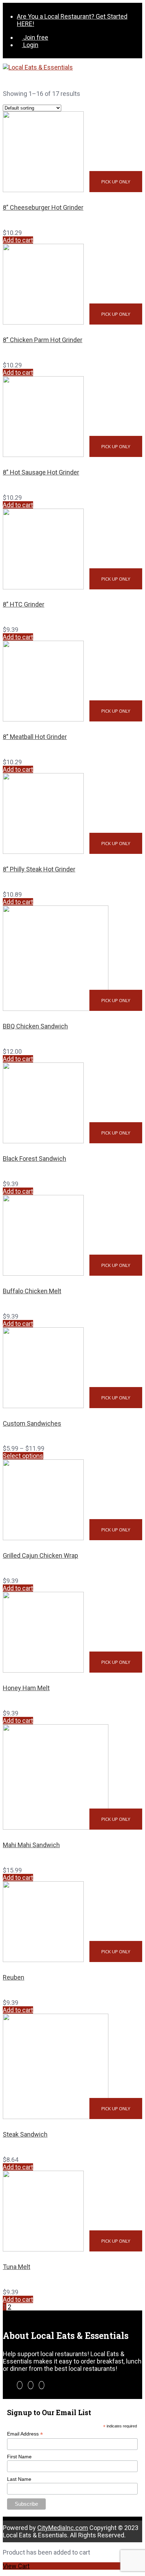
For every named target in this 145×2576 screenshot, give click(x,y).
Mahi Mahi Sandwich (31, 1845)
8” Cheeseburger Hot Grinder (43, 207)
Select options (23, 1456)
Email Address (25, 2434)
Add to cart (18, 240)
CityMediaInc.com (63, 2528)
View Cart (16, 2566)
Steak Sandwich (25, 2134)
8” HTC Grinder (24, 604)
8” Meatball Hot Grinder (35, 737)
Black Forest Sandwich (34, 1159)
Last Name (19, 2479)
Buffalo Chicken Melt (32, 1291)
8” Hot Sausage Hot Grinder (41, 472)
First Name (19, 2457)
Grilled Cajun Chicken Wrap (40, 1555)
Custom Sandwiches (32, 1423)
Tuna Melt (17, 2267)
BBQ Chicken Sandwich (35, 1026)
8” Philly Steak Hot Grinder (39, 869)
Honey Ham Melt (26, 1688)
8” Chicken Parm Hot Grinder (43, 340)
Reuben (14, 1977)
